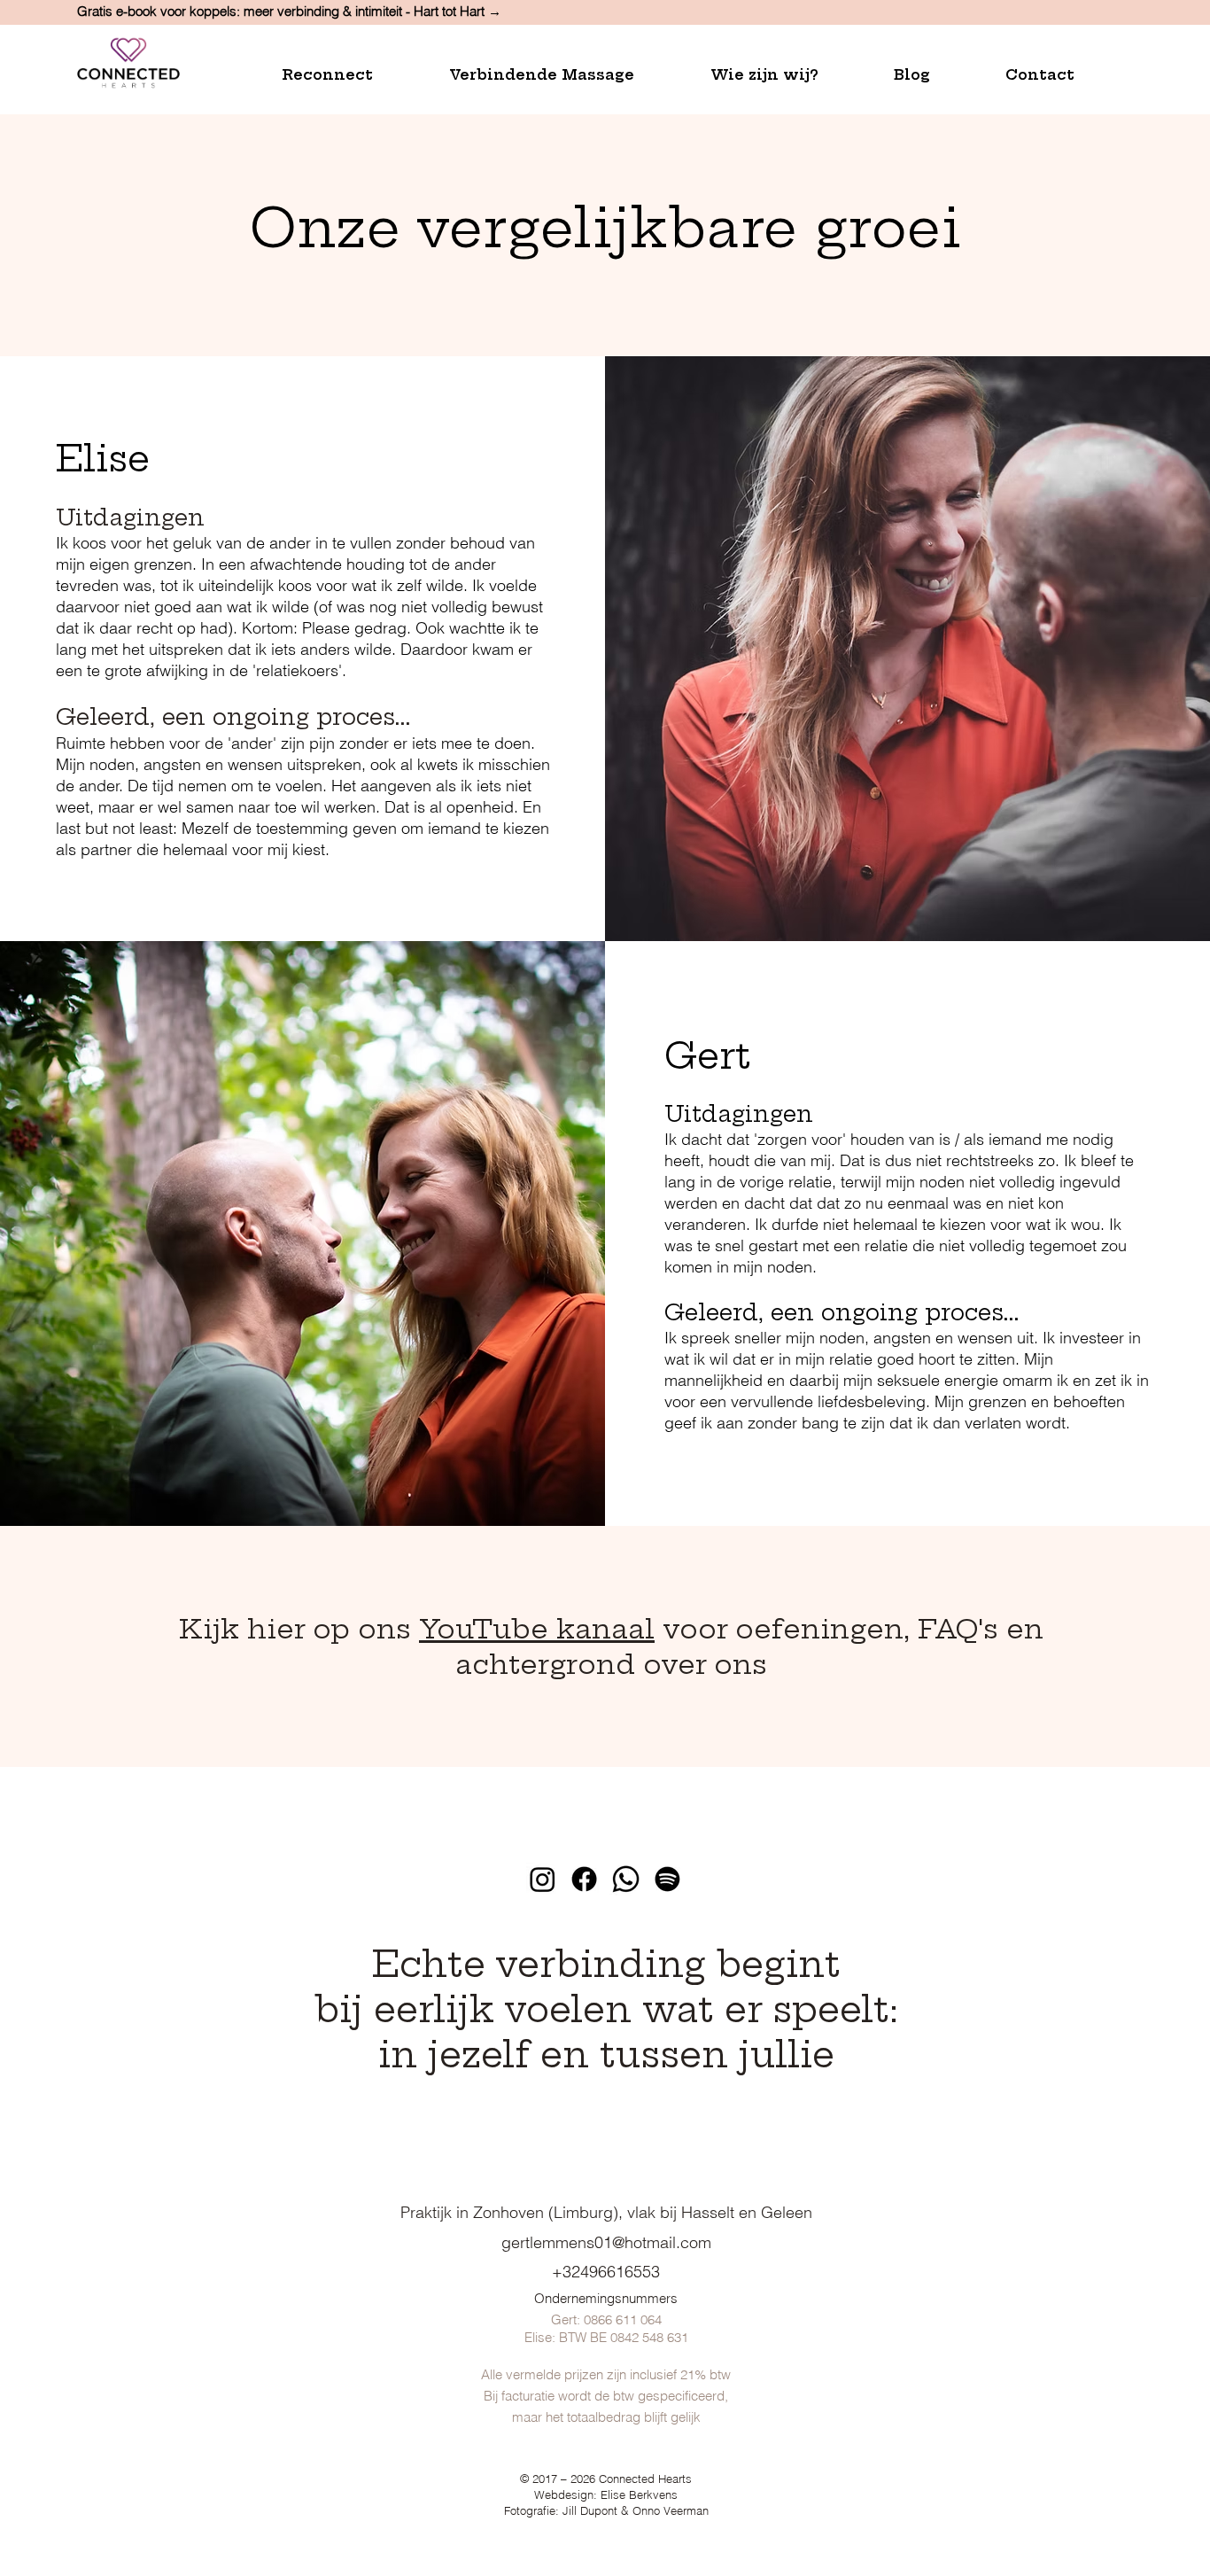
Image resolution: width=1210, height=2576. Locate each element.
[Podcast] (667, 1879)
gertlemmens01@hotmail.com (606, 2242)
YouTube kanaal (537, 1629)
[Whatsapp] (626, 1879)
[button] (352, 75)
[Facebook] (584, 1879)
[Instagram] (543, 1879)
